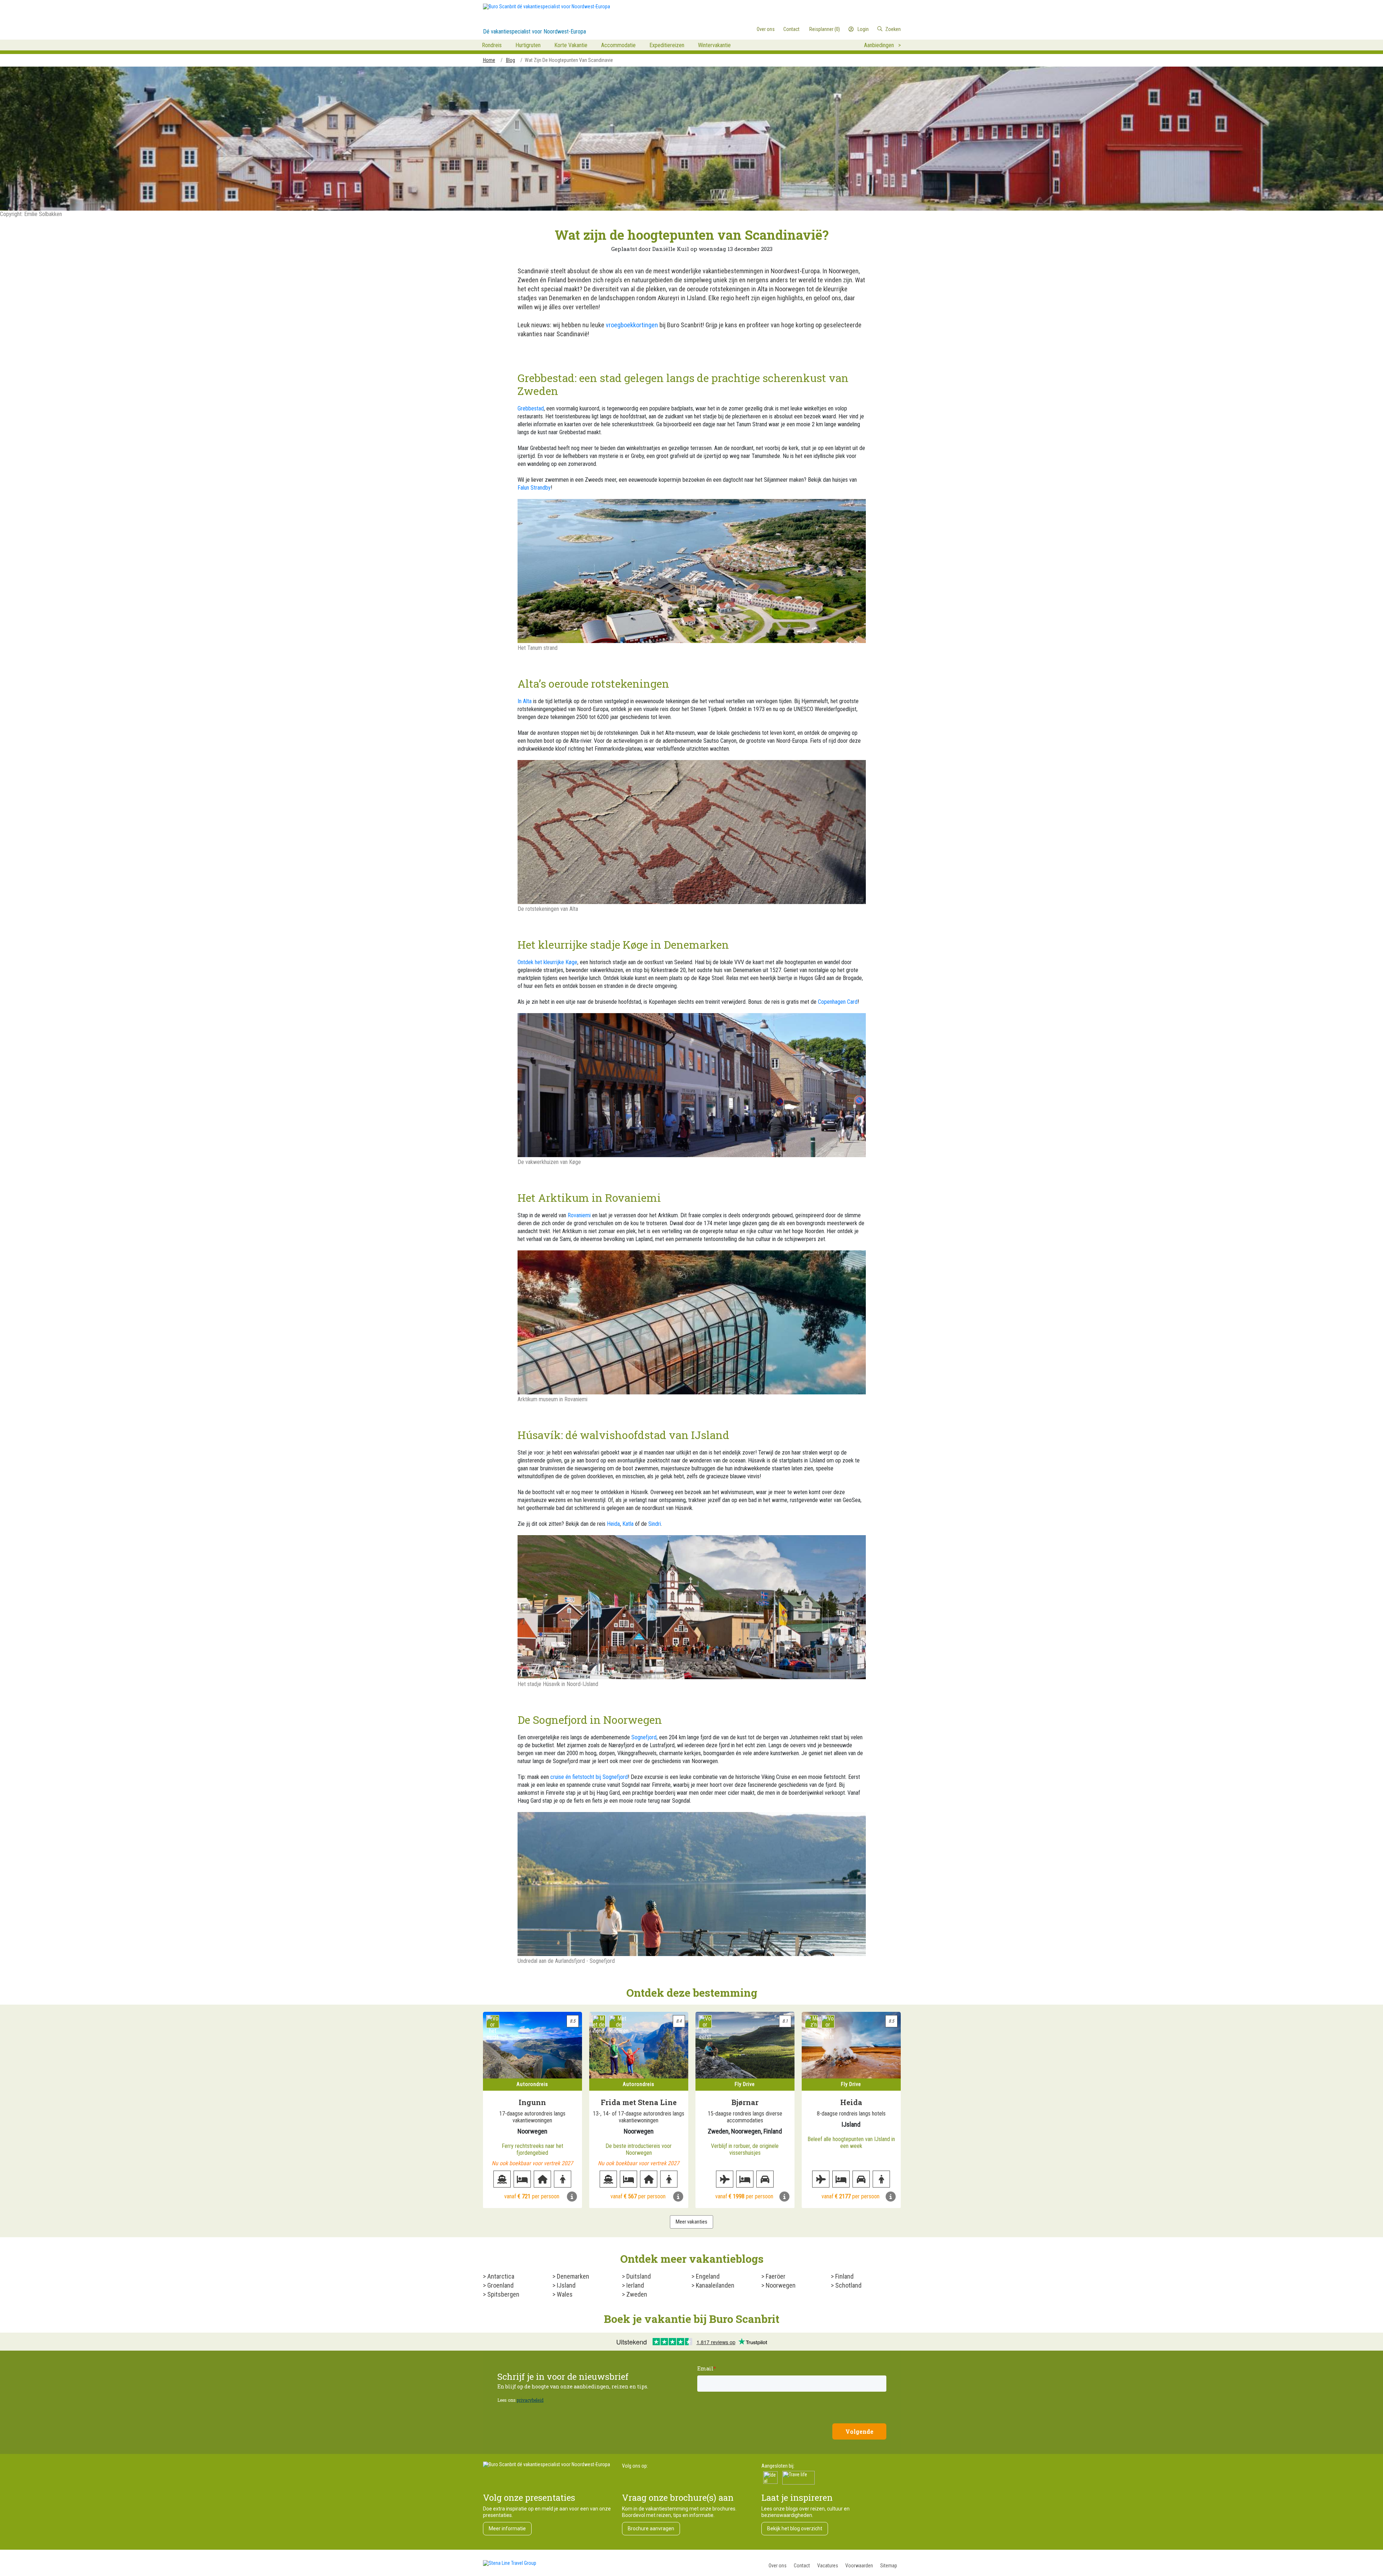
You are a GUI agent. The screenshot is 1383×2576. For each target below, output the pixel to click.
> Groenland (498, 2285)
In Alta (525, 701)
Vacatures (828, 2566)
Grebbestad (531, 408)
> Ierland (633, 2285)
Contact (802, 2566)
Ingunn (532, 2102)
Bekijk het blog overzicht (795, 2528)
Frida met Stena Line (639, 2102)
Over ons (778, 2566)
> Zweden (635, 2294)
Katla (628, 1524)
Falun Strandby (534, 488)
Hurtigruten (528, 45)
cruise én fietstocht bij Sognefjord (589, 1777)
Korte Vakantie (571, 45)
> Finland (842, 2276)
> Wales (563, 2294)
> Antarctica (499, 2276)
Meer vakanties (691, 2222)
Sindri (655, 1524)
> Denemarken (571, 2276)
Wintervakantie (714, 45)
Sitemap (889, 2566)
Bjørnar (745, 2102)
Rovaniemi (579, 1215)
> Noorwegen (778, 2285)
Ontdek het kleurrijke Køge (547, 962)
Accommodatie (618, 45)
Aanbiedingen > (882, 45)
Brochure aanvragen (651, 2528)
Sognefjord (644, 1737)
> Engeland (706, 2276)
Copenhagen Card (838, 1002)
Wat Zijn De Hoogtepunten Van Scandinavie (569, 60)
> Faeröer (773, 2276)
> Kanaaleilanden (713, 2285)
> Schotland (846, 2285)
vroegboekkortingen (632, 325)
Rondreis (492, 45)
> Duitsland (636, 2276)
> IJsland (564, 2285)
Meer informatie (507, 2528)
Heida (613, 1524)
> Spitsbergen (501, 2294)
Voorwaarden (859, 2566)
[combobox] (871, 29)
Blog (511, 60)
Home (489, 60)
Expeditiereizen (667, 45)
